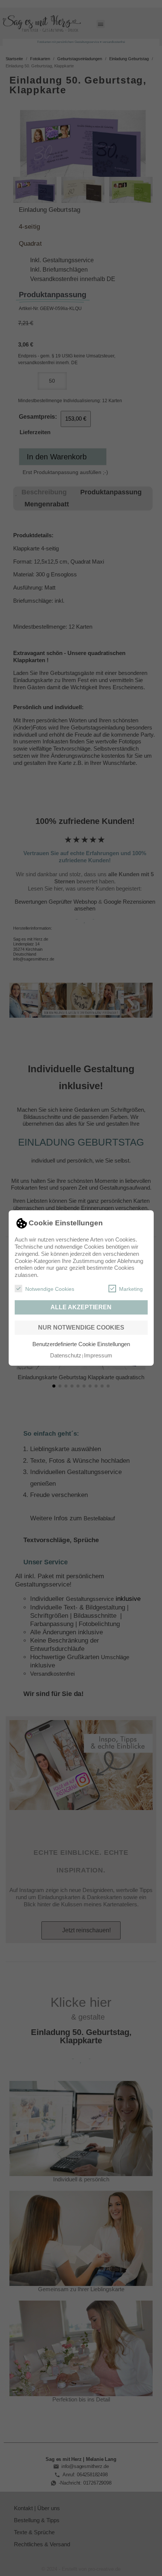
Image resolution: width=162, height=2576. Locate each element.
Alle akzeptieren (81, 1307)
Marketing (131, 1289)
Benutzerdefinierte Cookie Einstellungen (81, 1344)
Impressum (98, 1355)
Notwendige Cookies (50, 1289)
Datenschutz (66, 1355)
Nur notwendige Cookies (81, 1328)
